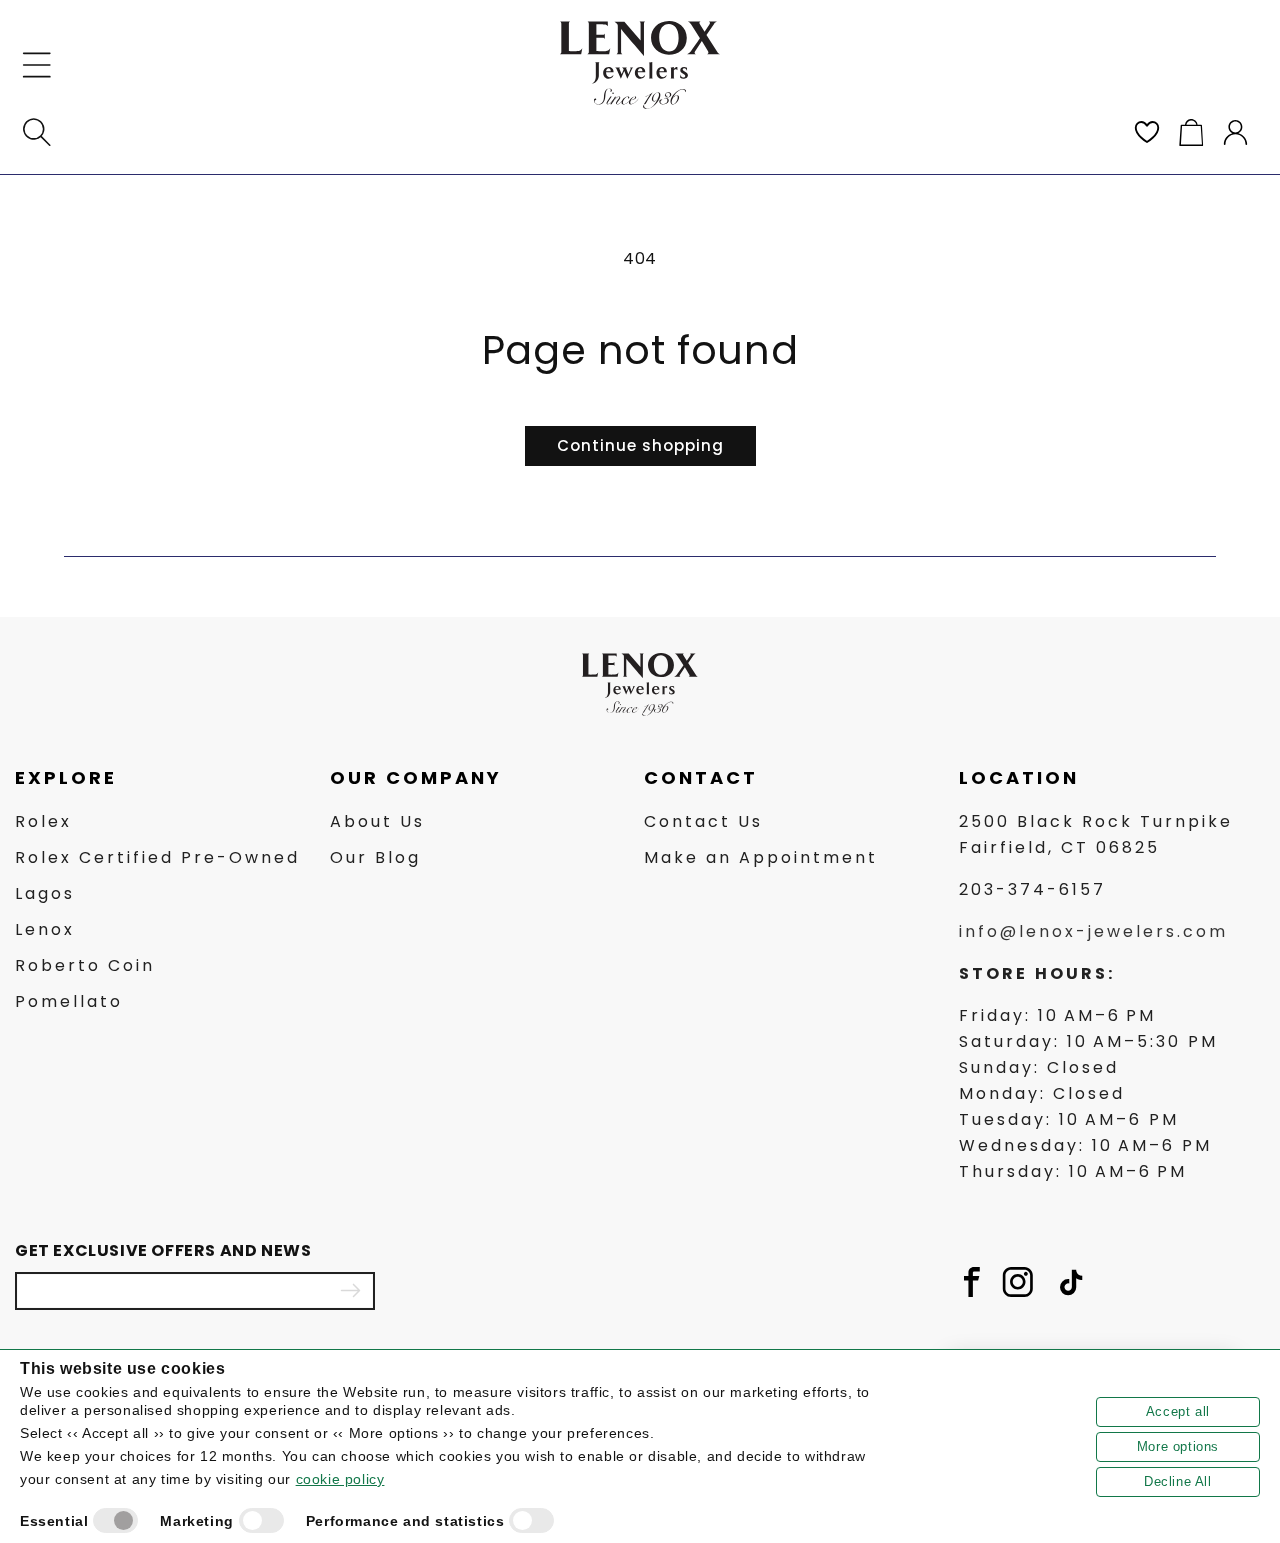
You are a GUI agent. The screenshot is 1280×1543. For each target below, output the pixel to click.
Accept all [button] (1178, 1411)
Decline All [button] (1178, 1481)
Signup (350, 1291)
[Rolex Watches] (1180, 65)
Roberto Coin (85, 965)
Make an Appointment (761, 857)
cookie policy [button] (340, 1479)
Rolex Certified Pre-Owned (157, 857)
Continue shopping (640, 445)
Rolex (43, 821)
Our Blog (375, 857)
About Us (377, 821)
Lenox (45, 929)
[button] (37, 65)
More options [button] (1178, 1446)
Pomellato (69, 1001)
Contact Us (703, 821)
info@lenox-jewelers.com (1093, 931)
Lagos (45, 893)
